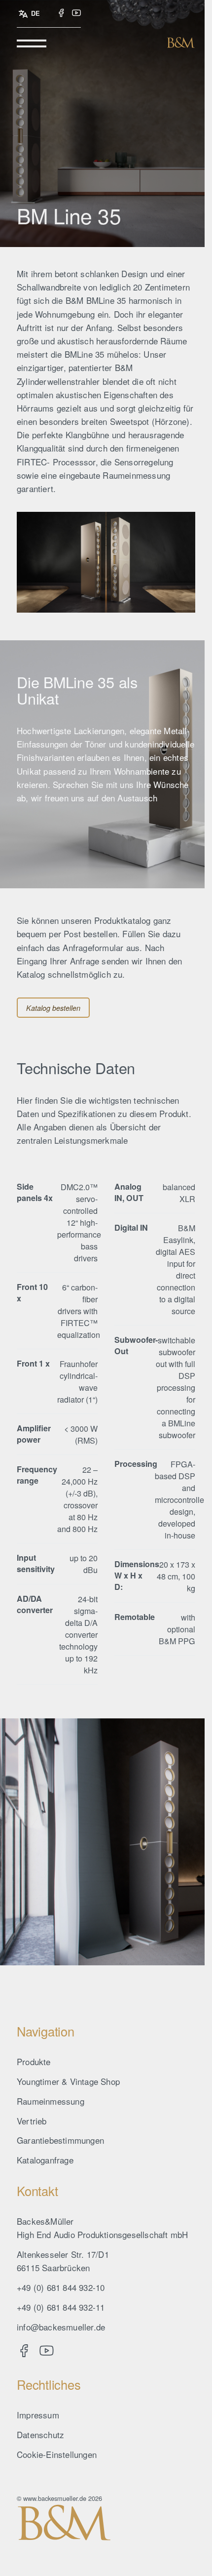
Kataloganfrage (45, 2160)
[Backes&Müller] (181, 42)
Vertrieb (32, 2121)
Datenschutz (40, 2434)
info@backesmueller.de (61, 2327)
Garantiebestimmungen (60, 2140)
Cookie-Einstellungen (57, 2454)
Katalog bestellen (53, 1008)
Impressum (38, 2415)
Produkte (34, 2061)
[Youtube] (76, 13)
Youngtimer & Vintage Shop (68, 2081)
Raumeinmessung (51, 2101)
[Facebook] (61, 13)
